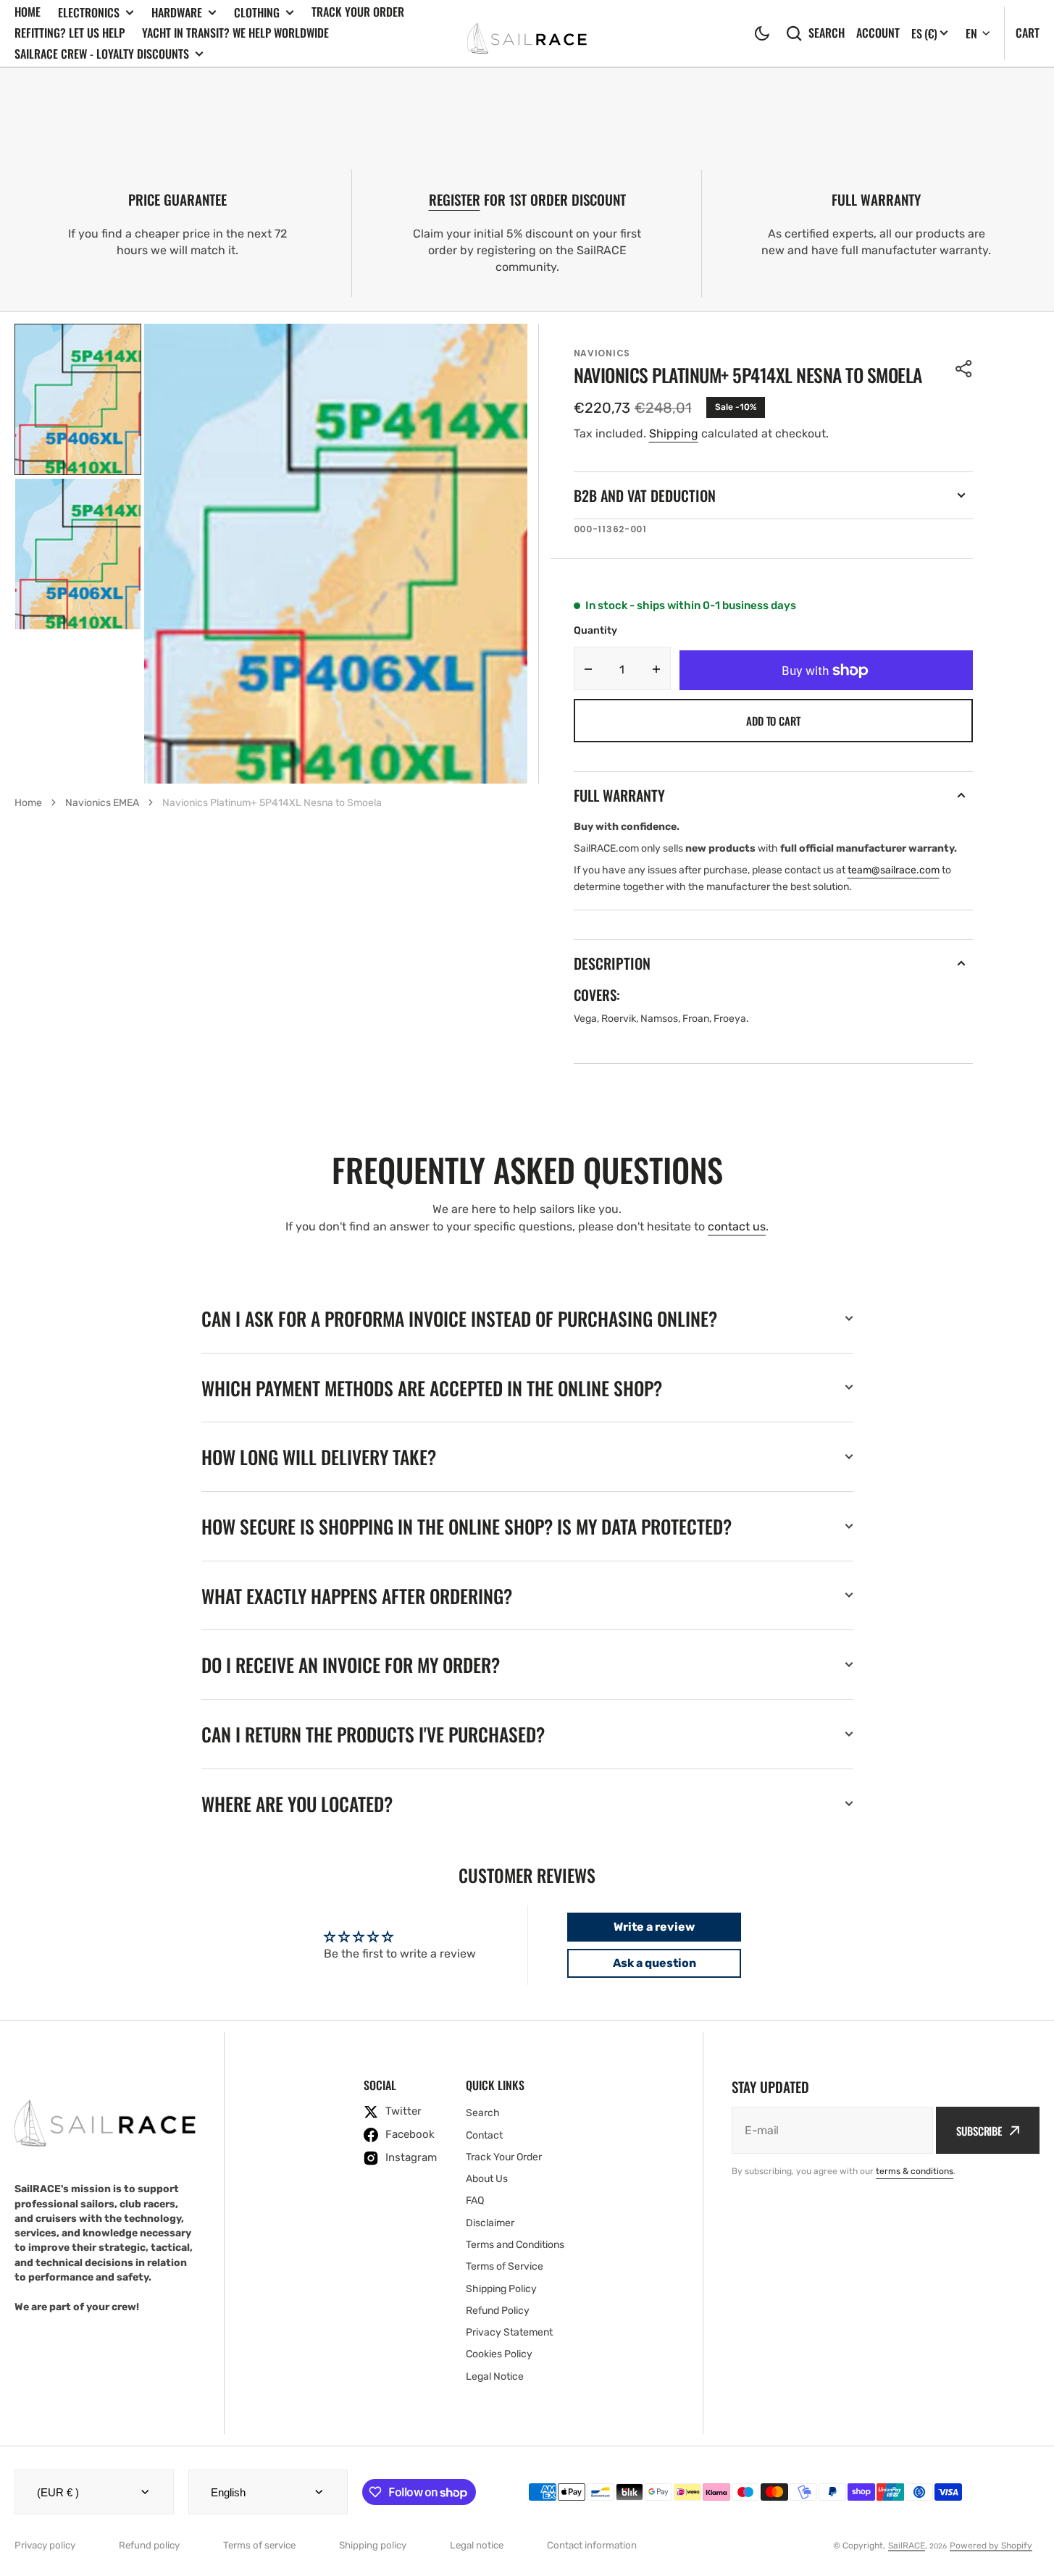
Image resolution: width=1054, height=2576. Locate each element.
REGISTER (455, 200)
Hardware (177, 13)
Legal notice (477, 2545)
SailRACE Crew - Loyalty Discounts (102, 54)
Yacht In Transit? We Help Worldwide (235, 33)
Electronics (89, 13)
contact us (737, 1226)
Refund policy (149, 2545)
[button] (762, 33)
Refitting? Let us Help (70, 33)
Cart (1028, 33)
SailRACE (907, 2546)
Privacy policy (45, 2545)
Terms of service (259, 2545)
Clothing (257, 13)
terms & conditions (915, 2171)
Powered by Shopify (991, 2546)
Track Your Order (358, 12)
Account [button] (878, 33)
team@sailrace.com (894, 870)
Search (827, 33)
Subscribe (979, 2131)
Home (28, 12)
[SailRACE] (527, 33)
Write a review (654, 1927)
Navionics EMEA (102, 803)
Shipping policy (373, 2545)
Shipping (674, 433)
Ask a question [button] (654, 1963)
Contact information (592, 2545)
